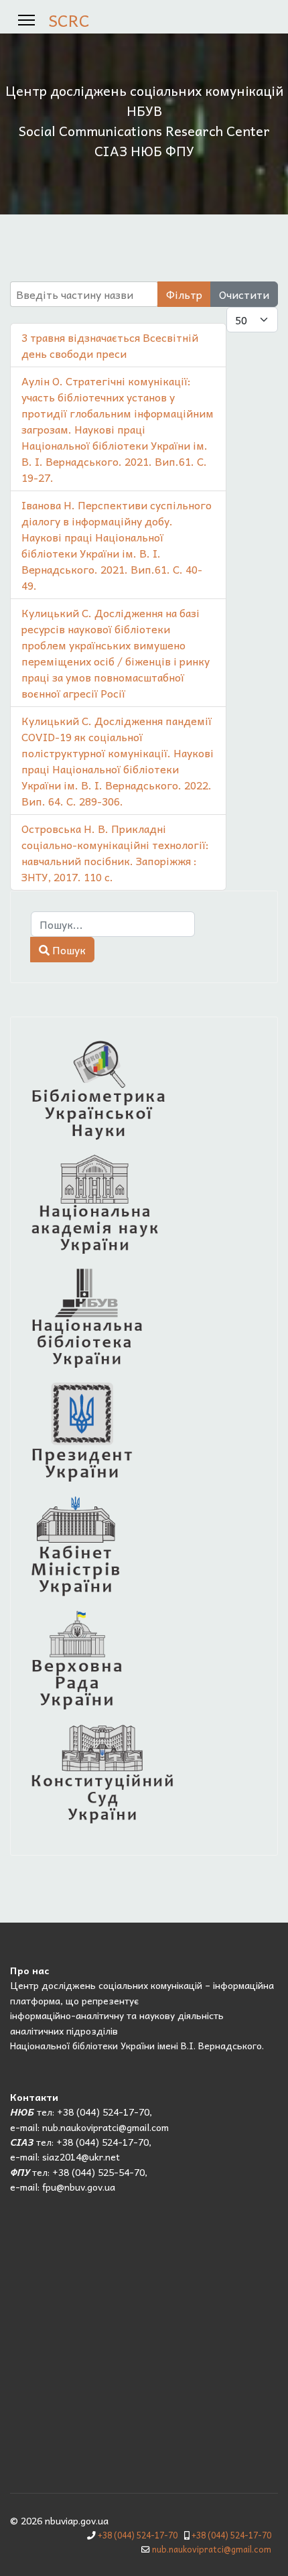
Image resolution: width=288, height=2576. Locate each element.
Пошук (68, 950)
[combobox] (113, 924)
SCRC (69, 20)
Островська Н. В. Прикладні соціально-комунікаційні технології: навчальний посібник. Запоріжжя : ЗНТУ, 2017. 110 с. (115, 852)
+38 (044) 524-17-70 (138, 2535)
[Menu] (26, 20)
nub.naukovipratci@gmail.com (212, 2549)
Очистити (244, 294)
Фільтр (184, 294)
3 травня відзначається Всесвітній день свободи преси (110, 345)
